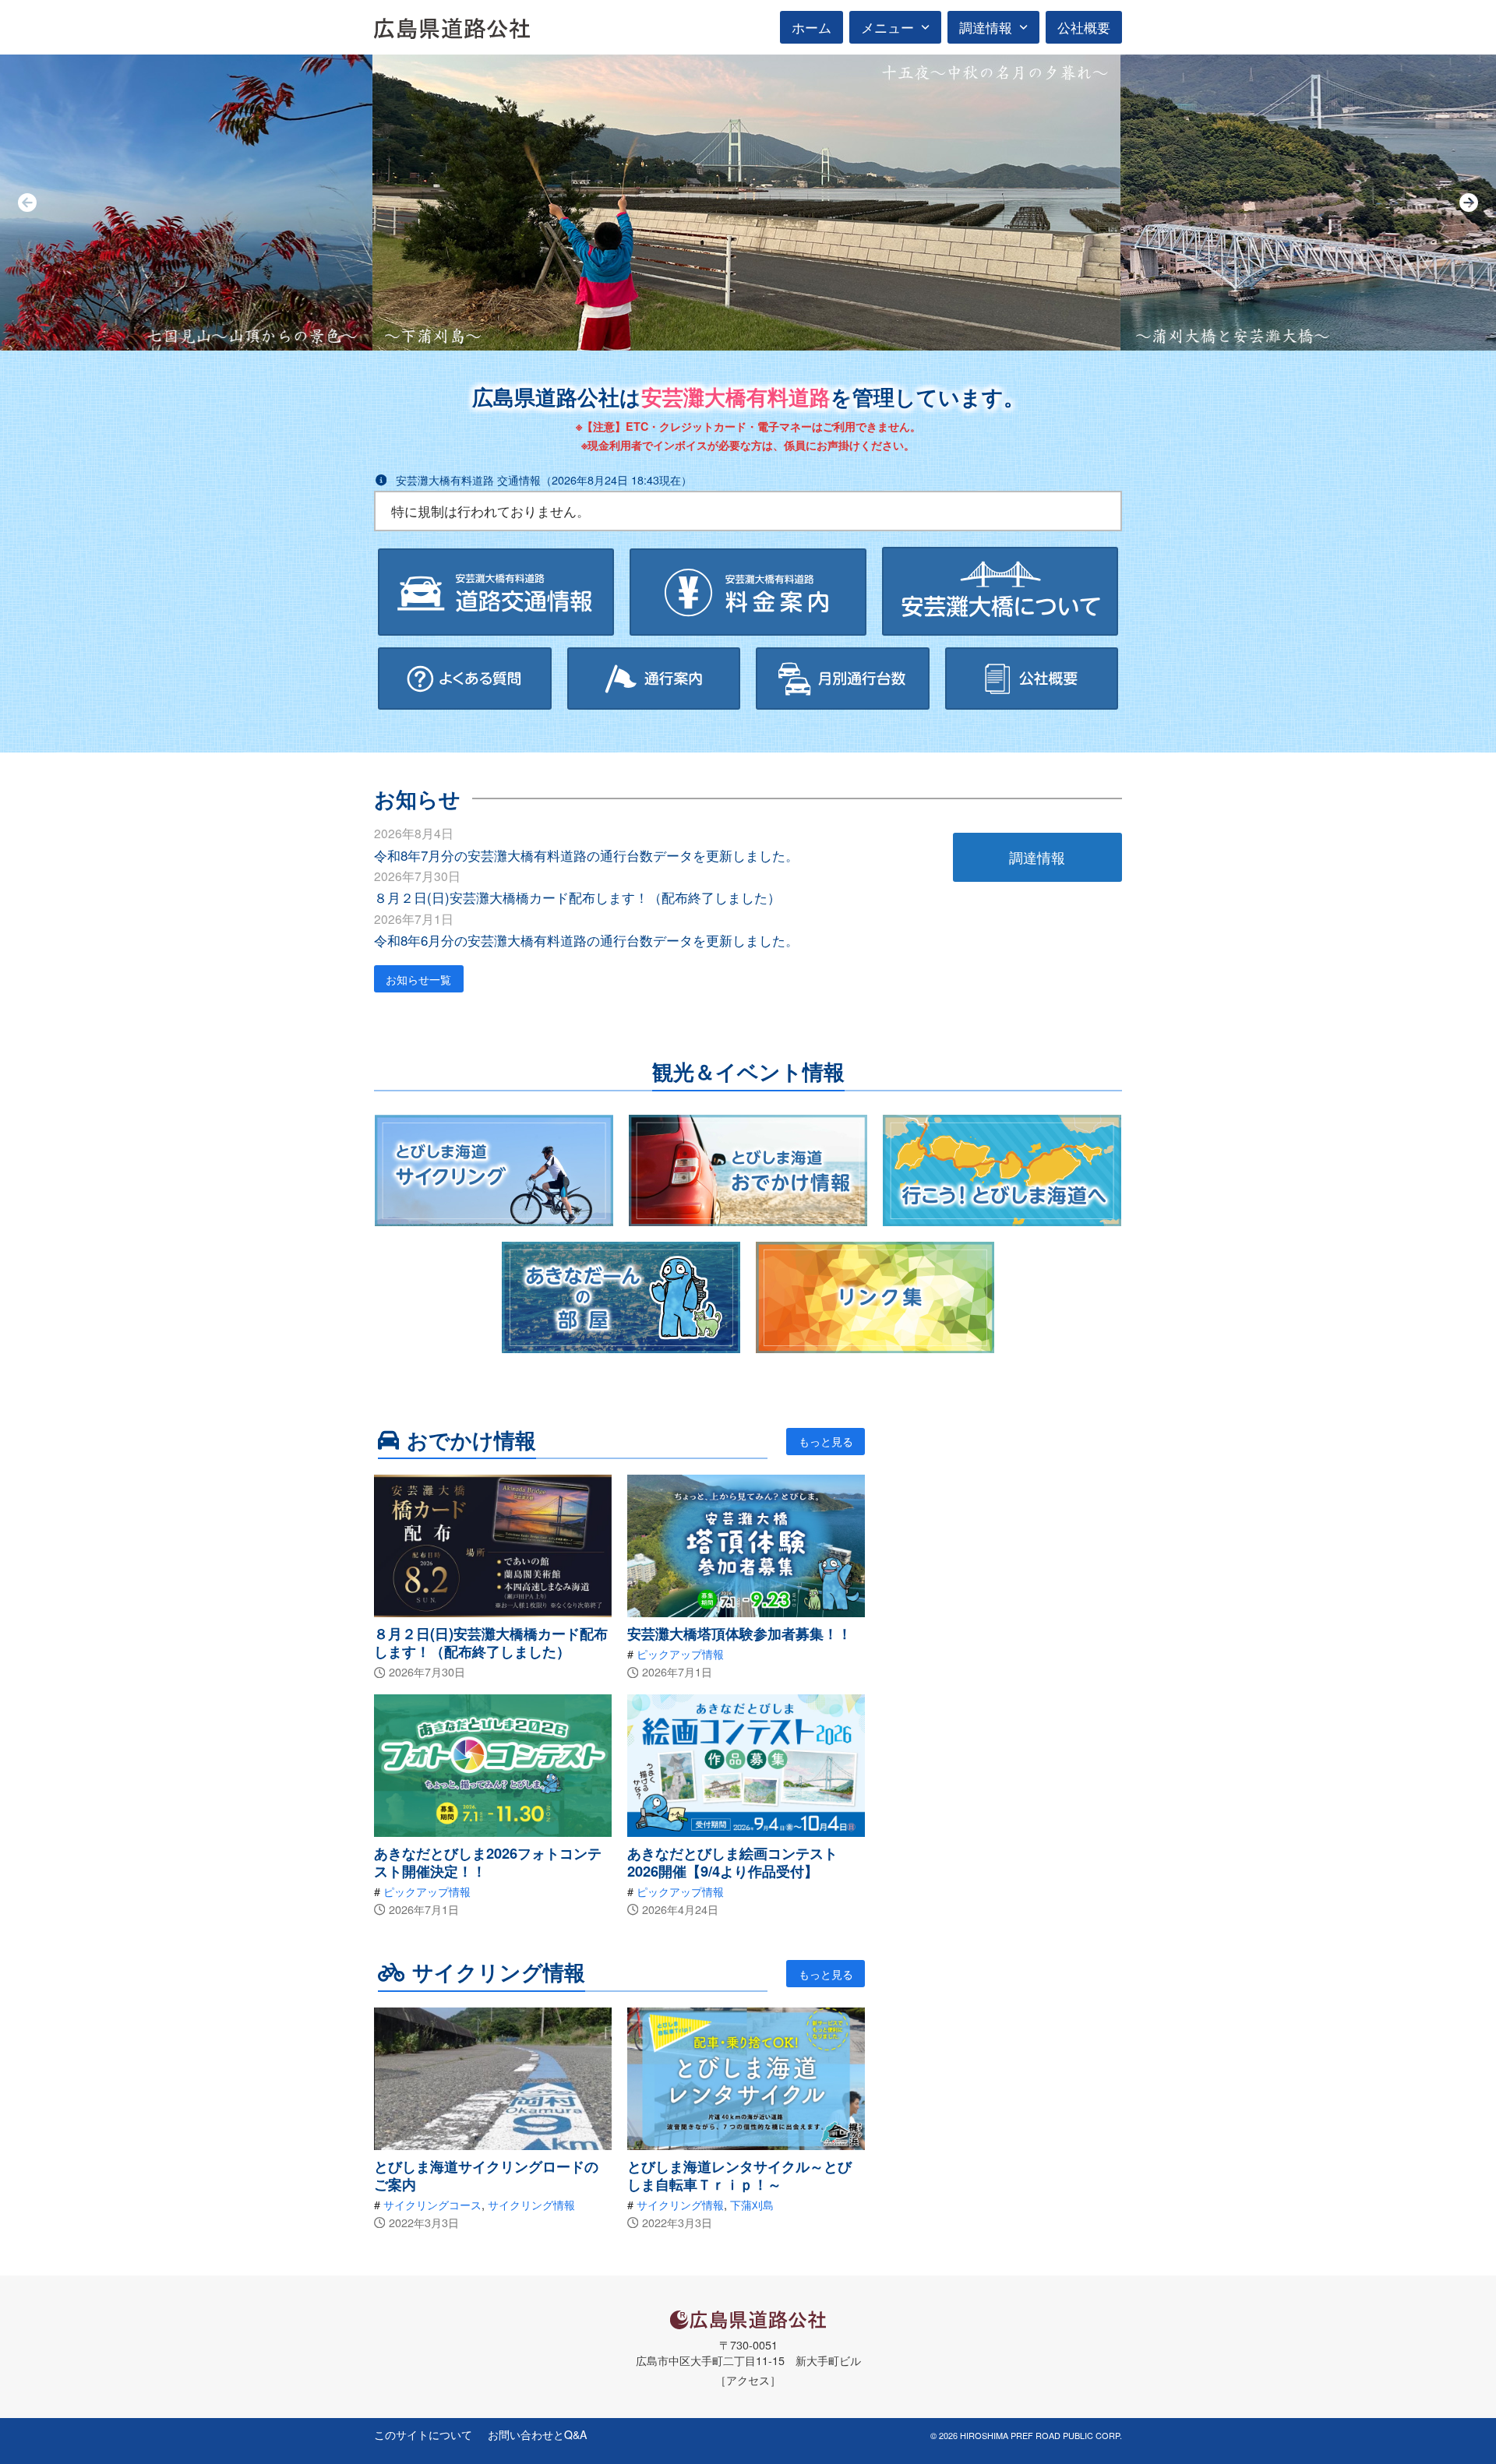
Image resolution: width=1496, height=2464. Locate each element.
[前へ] (27, 203)
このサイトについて (423, 2434)
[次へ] (1469, 203)
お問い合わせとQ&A (537, 2434)
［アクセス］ (748, 2379)
